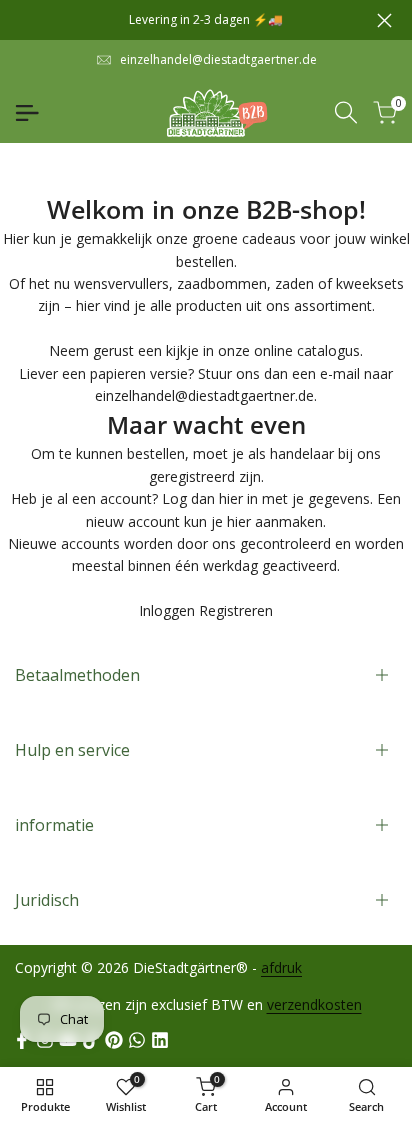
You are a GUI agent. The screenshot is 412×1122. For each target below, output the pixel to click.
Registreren (236, 610)
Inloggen (167, 610)
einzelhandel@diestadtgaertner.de (218, 59)
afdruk (281, 967)
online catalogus (307, 350)
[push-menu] (27, 113)
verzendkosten (314, 1004)
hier (231, 498)
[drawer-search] (346, 112)
